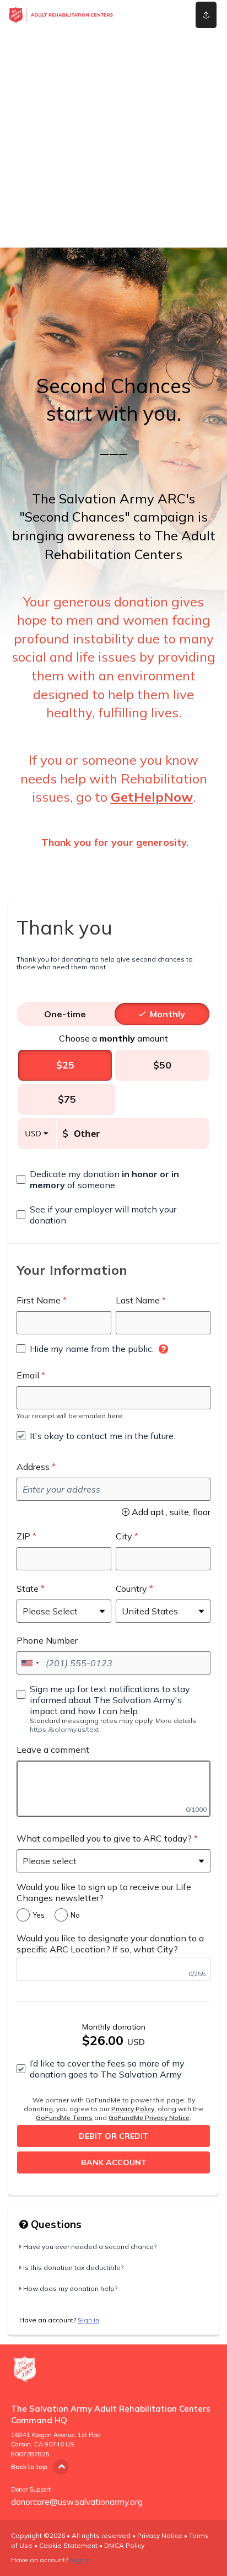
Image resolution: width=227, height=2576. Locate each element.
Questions (55, 2224)
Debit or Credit (113, 2136)
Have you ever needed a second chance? (90, 2247)
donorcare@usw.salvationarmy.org (77, 2502)
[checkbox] (113, 1179)
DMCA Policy (124, 2545)
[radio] (65, 1014)
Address (33, 1467)
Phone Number (47, 1640)
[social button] (206, 15)
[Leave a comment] (113, 1789)
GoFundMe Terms (64, 2118)
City (124, 1536)
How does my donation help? (70, 2288)
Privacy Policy (133, 2109)
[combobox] (30, 1663)
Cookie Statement (68, 2545)
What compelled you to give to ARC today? (104, 1838)
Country (131, 1588)
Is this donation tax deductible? (73, 2268)
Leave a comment (53, 1749)
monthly (167, 1014)
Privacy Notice (160, 2535)
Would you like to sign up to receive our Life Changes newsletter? (104, 1892)
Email (28, 1375)
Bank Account (114, 2162)
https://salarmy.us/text (64, 1729)
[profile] (165, 15)
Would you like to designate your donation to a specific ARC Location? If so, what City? (110, 1944)
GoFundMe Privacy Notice (149, 2118)
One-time (65, 1014)
